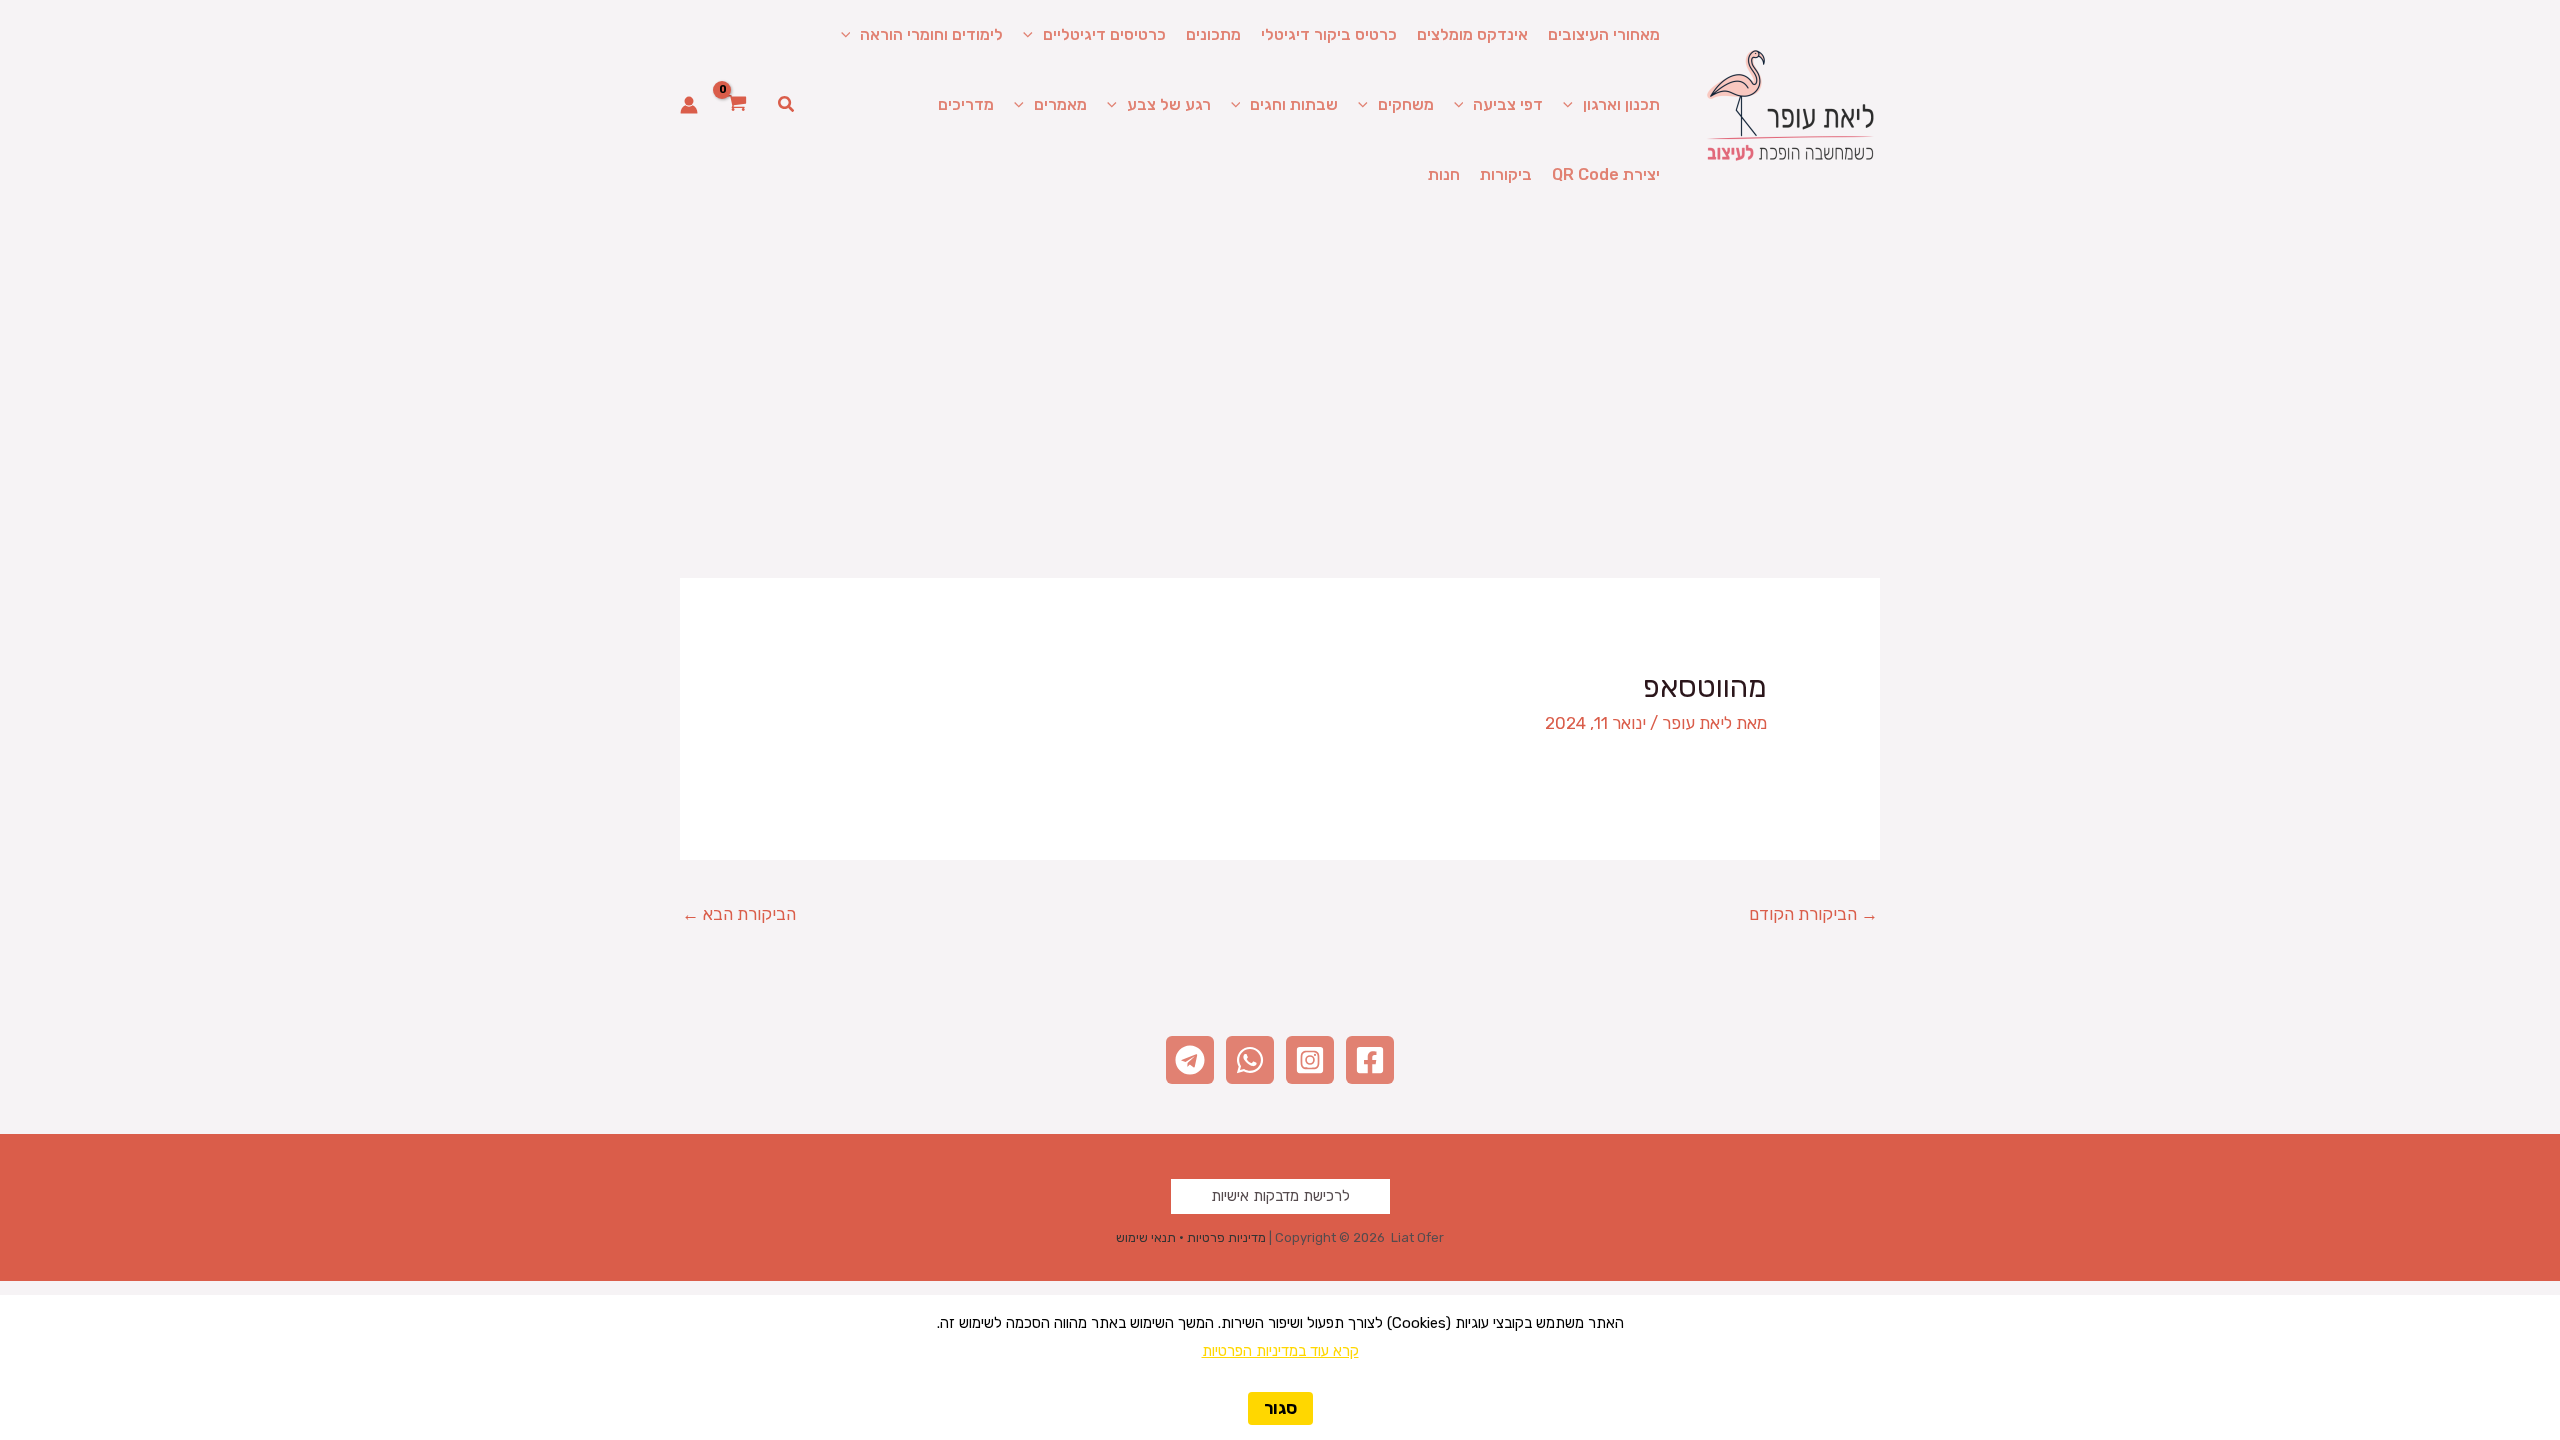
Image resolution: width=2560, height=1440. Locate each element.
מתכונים (1213, 34)
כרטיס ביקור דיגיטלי (1329, 34)
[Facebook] (1370, 1060)
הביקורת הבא (739, 914)
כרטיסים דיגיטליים (1104, 34)
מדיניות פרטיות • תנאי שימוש (1191, 1237)
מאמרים (1060, 104)
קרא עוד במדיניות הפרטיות (1280, 1351)
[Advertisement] (1280, 360)
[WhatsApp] (1250, 1060)
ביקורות (1506, 174)
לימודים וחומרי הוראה (931, 34)
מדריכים (966, 104)
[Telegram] (1190, 1060)
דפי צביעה (1508, 104)
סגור (1280, 1408)
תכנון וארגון (1621, 104)
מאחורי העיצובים (1604, 34)
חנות (1444, 174)
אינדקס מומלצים (1472, 34)
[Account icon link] (689, 105)
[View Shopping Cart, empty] (737, 105)
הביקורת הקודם (1813, 914)
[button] (1033, 35)
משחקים (1406, 104)
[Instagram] (1310, 1060)
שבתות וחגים (1294, 104)
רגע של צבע (1169, 104)
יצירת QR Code (1606, 174)
